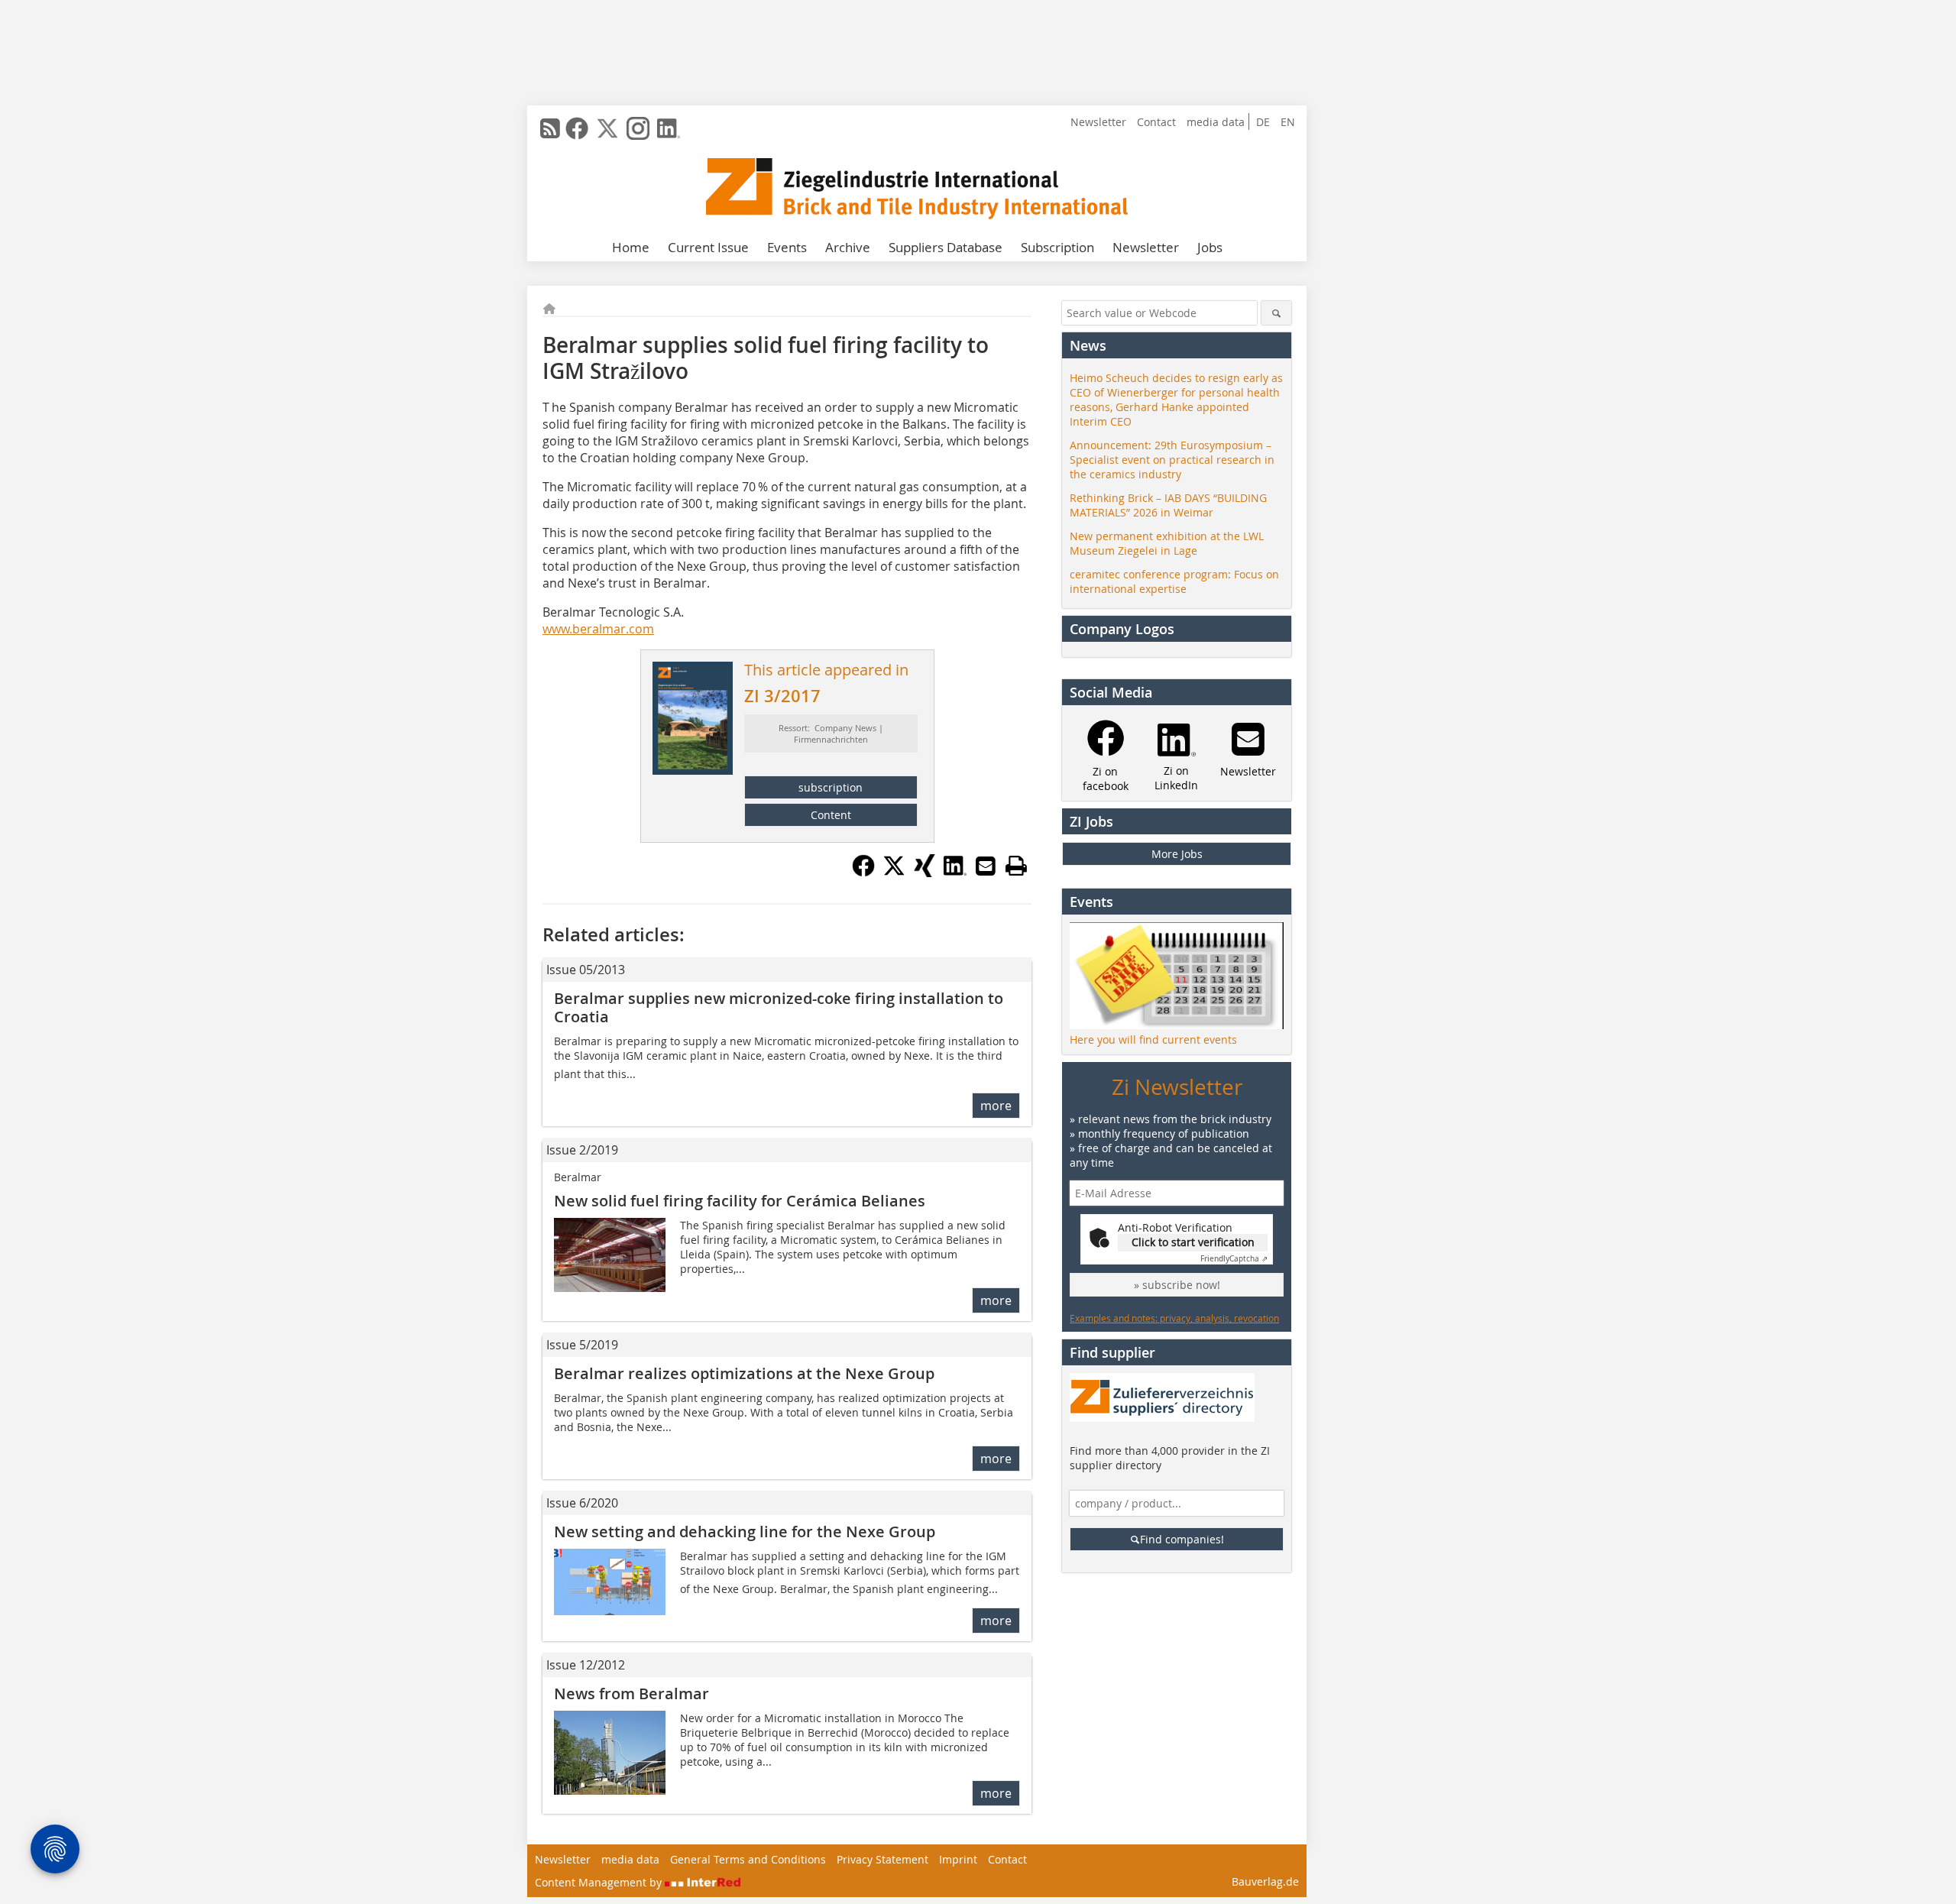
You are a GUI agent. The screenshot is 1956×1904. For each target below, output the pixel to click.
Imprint (958, 1859)
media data (1216, 122)
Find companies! (1182, 1539)
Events (787, 247)
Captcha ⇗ (1234, 1259)
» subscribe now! (1177, 1285)
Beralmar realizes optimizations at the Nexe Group (744, 1373)
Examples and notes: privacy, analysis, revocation (1174, 1318)
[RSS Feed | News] (550, 128)
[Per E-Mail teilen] (986, 866)
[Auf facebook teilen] (863, 873)
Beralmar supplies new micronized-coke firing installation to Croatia (779, 1007)
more (996, 1106)
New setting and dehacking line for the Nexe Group (745, 1532)
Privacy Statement (882, 1859)
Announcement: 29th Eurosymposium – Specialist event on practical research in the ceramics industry (1172, 460)
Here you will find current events (1153, 1039)
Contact (1156, 122)
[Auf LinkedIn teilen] (955, 873)
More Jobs (1177, 854)
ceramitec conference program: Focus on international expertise (1174, 581)
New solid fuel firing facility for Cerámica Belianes (740, 1201)
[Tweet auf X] (894, 873)
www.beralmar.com (598, 629)
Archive (848, 247)
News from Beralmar (631, 1694)
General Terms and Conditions (748, 1859)
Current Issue (708, 247)
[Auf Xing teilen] (925, 873)
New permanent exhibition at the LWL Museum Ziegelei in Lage (1167, 543)
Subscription (1057, 247)
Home (631, 247)
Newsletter (1098, 122)
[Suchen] (1276, 313)
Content (831, 815)
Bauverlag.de (1265, 1881)
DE (1263, 122)
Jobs (1210, 247)
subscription (831, 787)
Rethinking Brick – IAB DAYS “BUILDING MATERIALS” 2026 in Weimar (1168, 505)
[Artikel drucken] (1016, 866)
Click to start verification (1193, 1242)
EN (1288, 122)
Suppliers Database (946, 247)
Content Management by (600, 1882)
